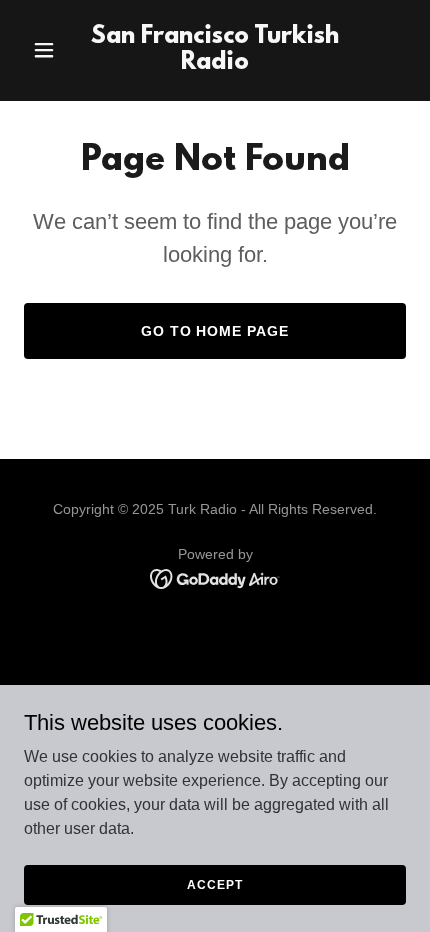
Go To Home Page (215, 331)
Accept (214, 884)
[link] (214, 63)
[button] (52, 50)
